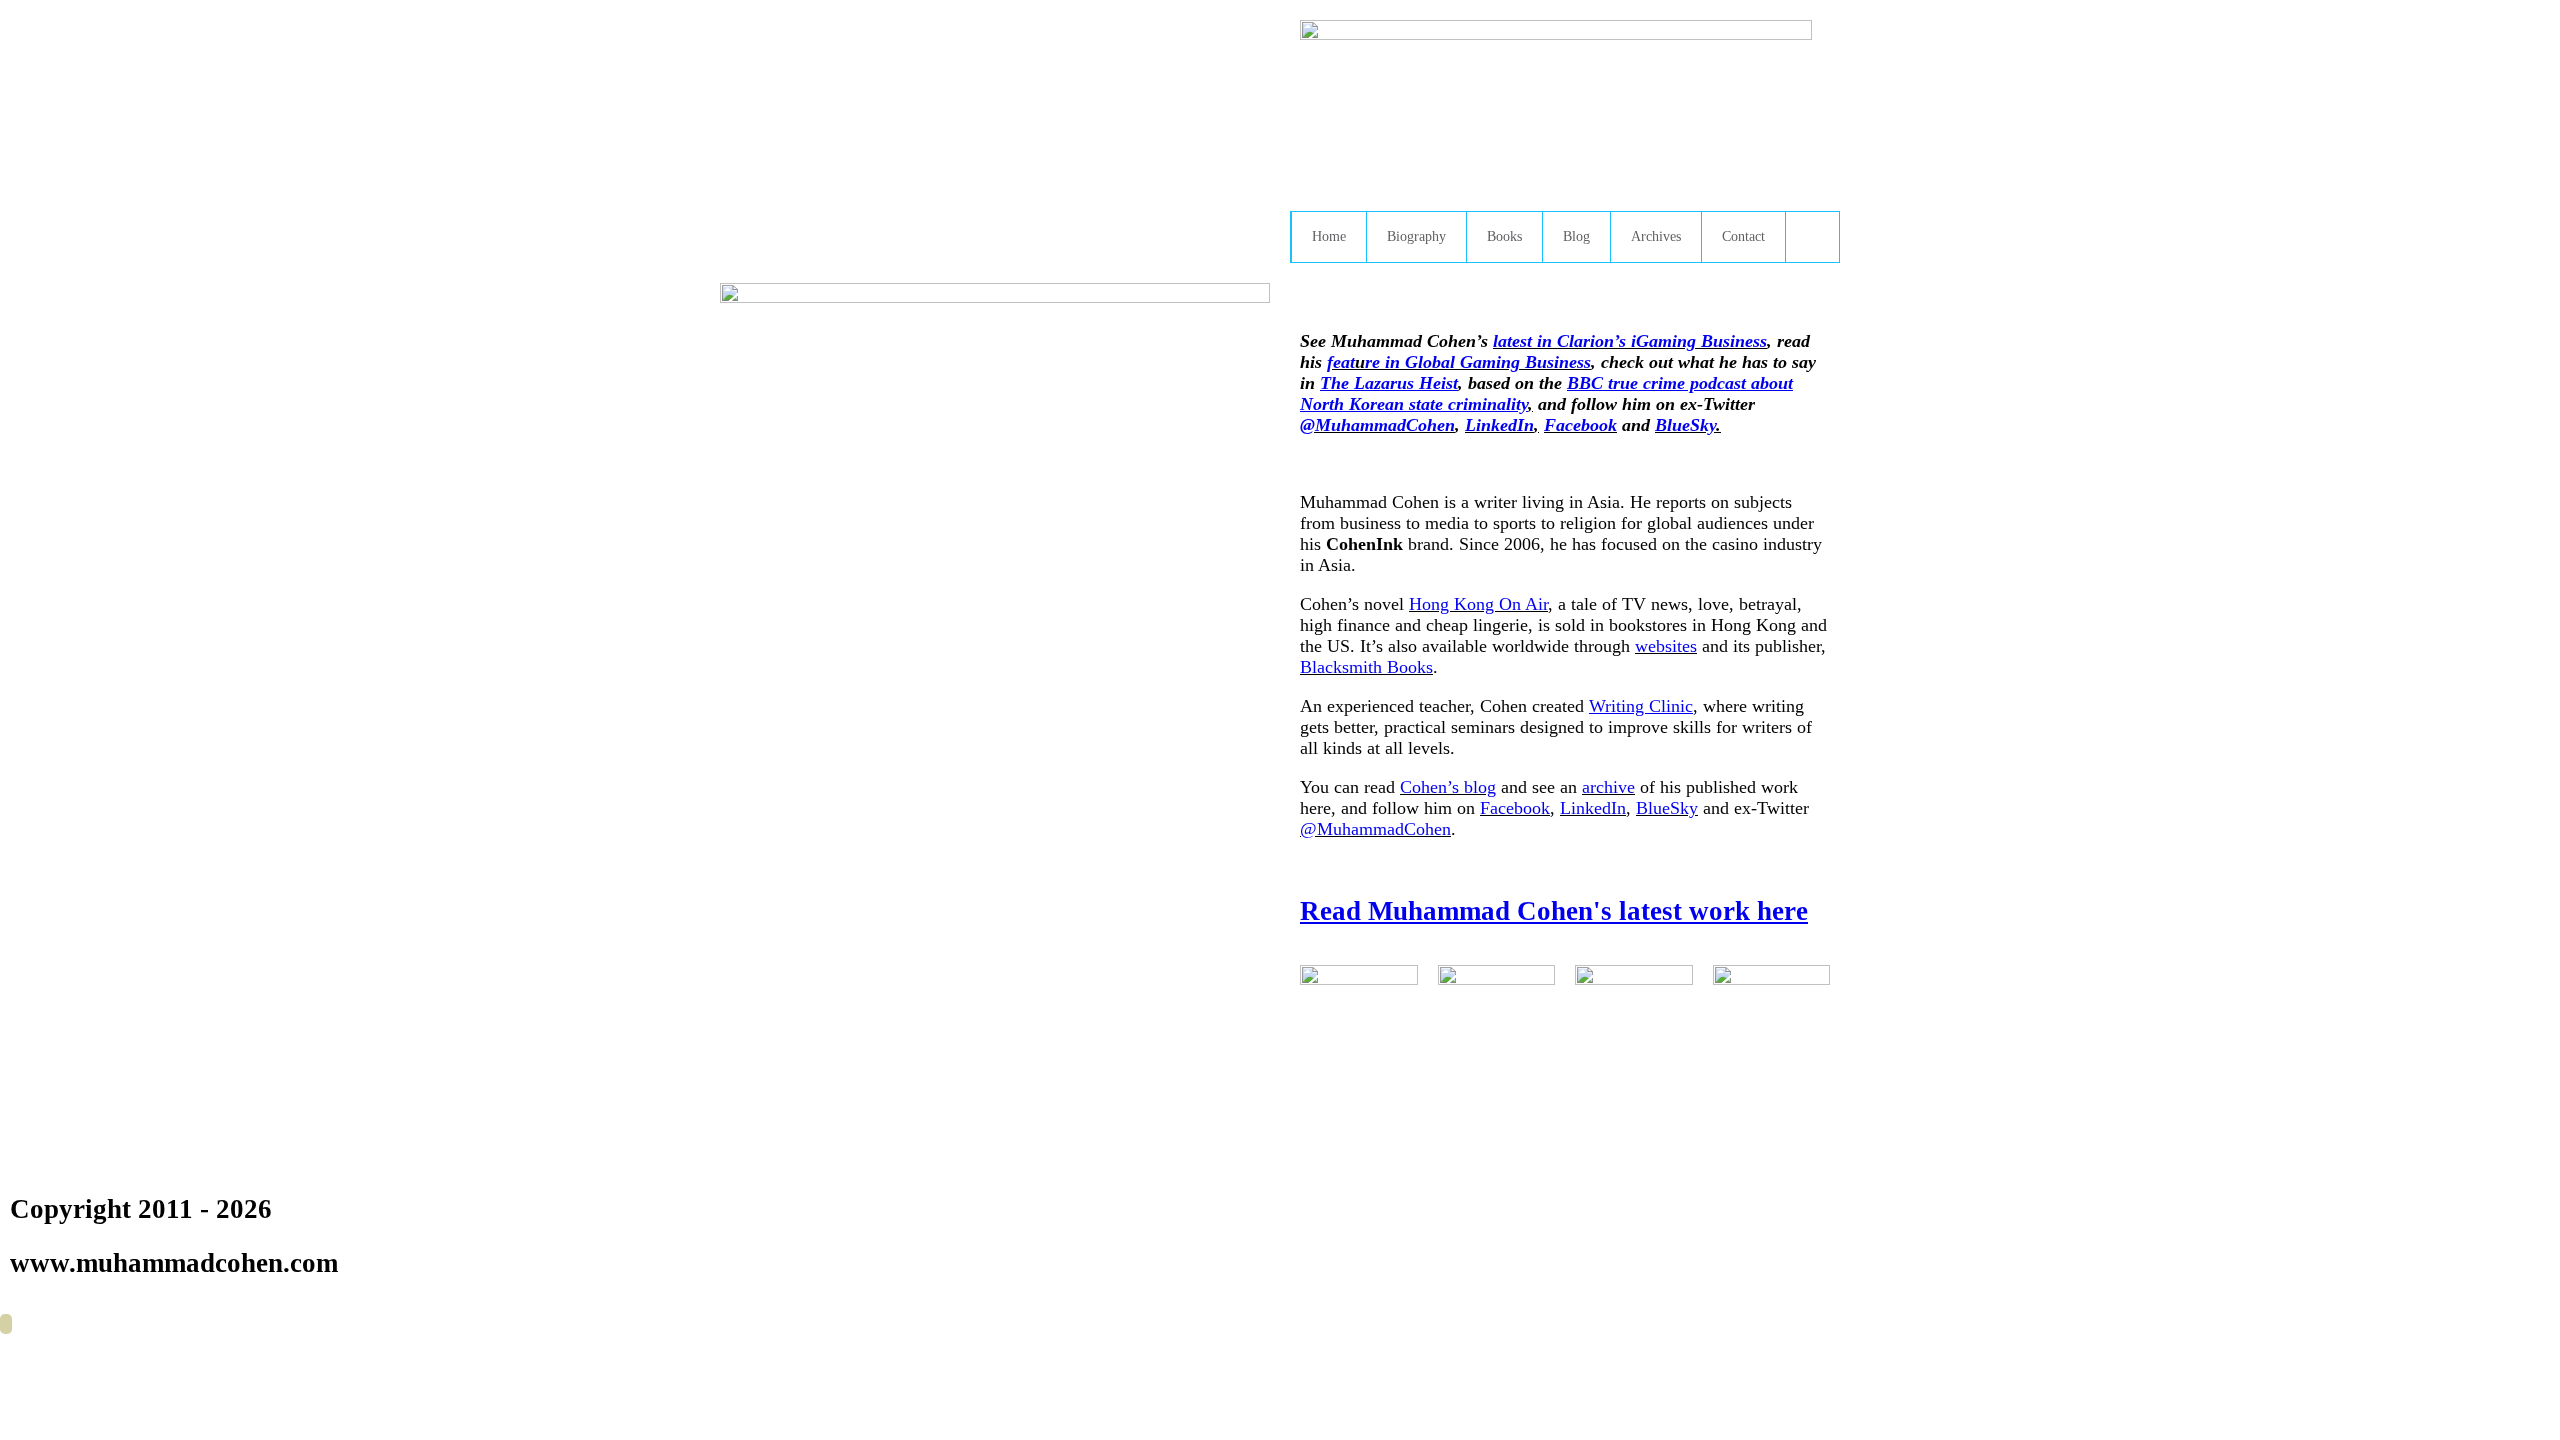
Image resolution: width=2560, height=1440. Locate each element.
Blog (1576, 236)
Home (1329, 236)
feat (1341, 362)
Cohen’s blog (1448, 787)
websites (1666, 646)
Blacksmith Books (1366, 667)
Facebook (1580, 425)
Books (1504, 236)
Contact (1743, 236)
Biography (1416, 236)
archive (1608, 787)
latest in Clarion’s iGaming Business (1630, 341)
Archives (1656, 236)
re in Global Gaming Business (1478, 362)
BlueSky (1685, 425)
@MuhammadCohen (1377, 425)
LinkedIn (1499, 425)
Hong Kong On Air (1478, 604)
